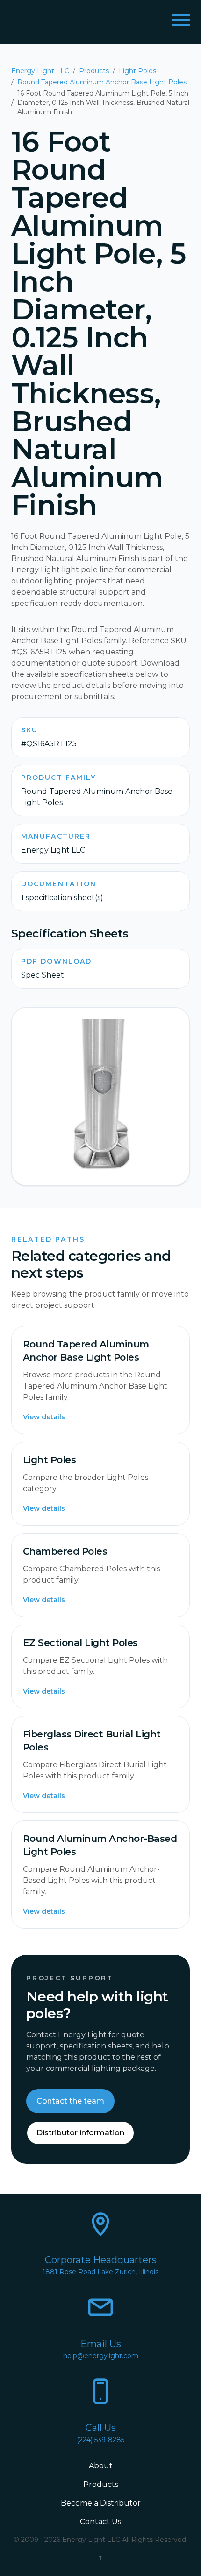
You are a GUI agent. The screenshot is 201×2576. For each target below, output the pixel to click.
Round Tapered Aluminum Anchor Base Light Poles (102, 82)
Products (94, 71)
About (101, 2466)
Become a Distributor (101, 2503)
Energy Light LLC (40, 71)
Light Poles (137, 71)
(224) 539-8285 (100, 2440)
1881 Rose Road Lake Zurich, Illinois (100, 2272)
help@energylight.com (101, 2356)
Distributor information (80, 2133)
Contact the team (70, 2101)
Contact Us (100, 2522)
